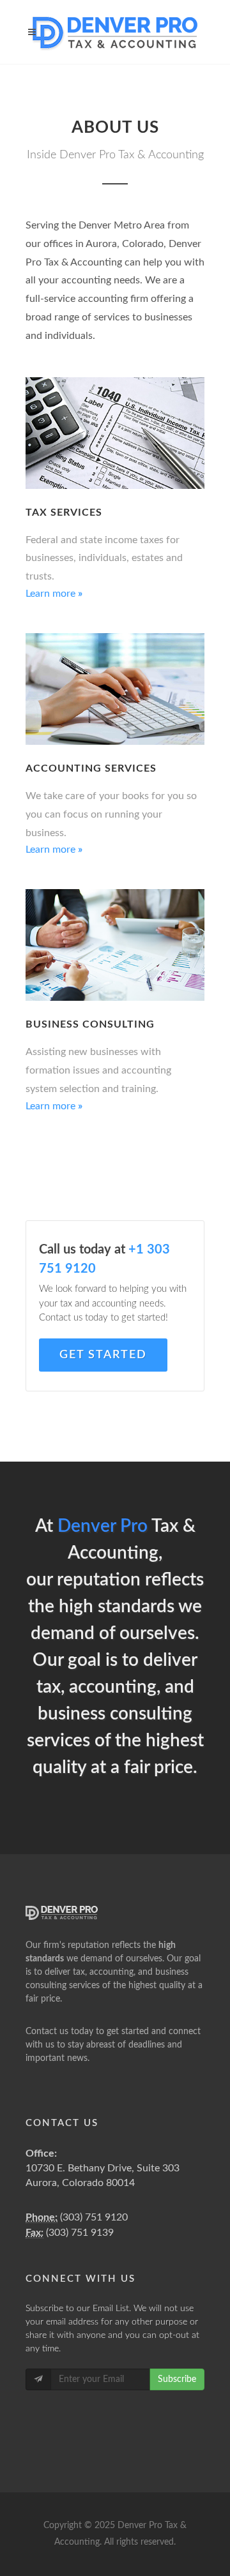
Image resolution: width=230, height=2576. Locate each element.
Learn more (54, 850)
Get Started (103, 1355)
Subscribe (177, 2379)
